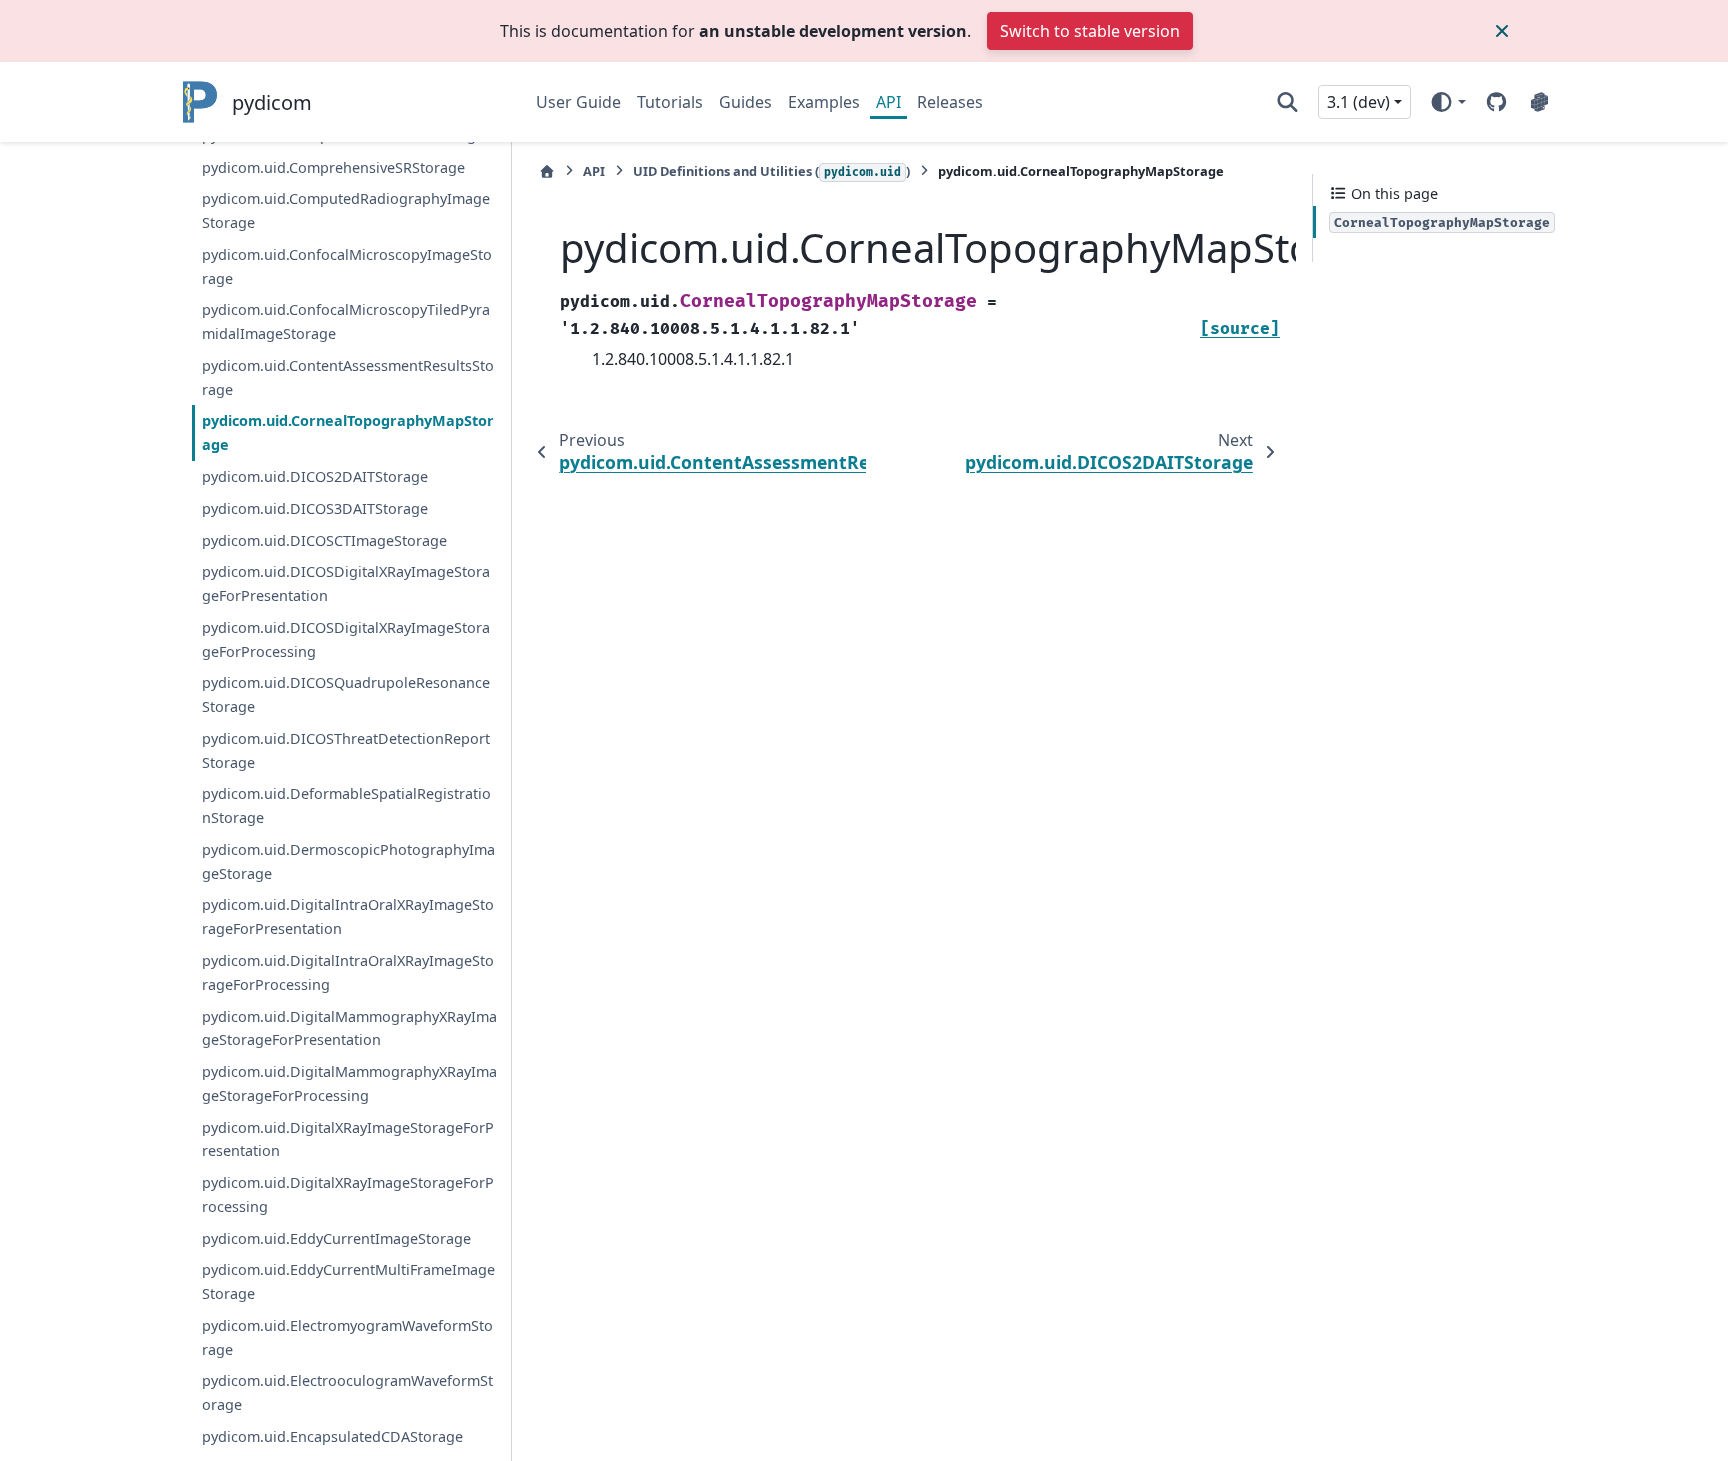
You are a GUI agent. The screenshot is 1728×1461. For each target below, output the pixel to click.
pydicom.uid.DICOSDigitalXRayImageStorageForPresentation (346, 583)
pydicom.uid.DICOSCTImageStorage (324, 540)
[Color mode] (1447, 102)
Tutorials (670, 102)
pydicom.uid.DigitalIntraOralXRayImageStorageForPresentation (348, 916)
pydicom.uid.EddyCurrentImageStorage (336, 1238)
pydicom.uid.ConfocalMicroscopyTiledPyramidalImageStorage (346, 321)
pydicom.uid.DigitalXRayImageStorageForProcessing (348, 1194)
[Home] (547, 171)
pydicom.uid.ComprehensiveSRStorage (333, 167)
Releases (950, 102)
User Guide (578, 102)
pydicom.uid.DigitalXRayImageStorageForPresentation (348, 1139)
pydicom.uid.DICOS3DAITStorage (315, 508)
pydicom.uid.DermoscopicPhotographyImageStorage (348, 861)
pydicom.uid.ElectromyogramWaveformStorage (347, 1337)
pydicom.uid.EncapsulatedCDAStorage (332, 1436)
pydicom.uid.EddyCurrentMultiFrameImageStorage (348, 1281)
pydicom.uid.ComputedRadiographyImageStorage (346, 210)
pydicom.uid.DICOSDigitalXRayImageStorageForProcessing (346, 639)
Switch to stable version (1090, 31)
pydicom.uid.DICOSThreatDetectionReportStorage (346, 750)
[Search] (1287, 102)
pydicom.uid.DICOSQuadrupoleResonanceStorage (346, 694)
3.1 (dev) (1358, 102)
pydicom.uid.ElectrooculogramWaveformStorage (347, 1392)
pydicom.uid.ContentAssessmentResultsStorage (348, 377)
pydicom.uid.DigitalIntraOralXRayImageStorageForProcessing (348, 972)
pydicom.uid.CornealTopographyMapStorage (348, 432)
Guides (745, 102)
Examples (824, 102)
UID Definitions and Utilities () (771, 171)
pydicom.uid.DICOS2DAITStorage (315, 476)
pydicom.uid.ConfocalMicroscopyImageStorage (347, 266)
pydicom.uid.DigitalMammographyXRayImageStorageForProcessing (349, 1083)
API (888, 102)
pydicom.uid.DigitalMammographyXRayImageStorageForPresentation (349, 1028)
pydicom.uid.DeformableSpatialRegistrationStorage (346, 805)
